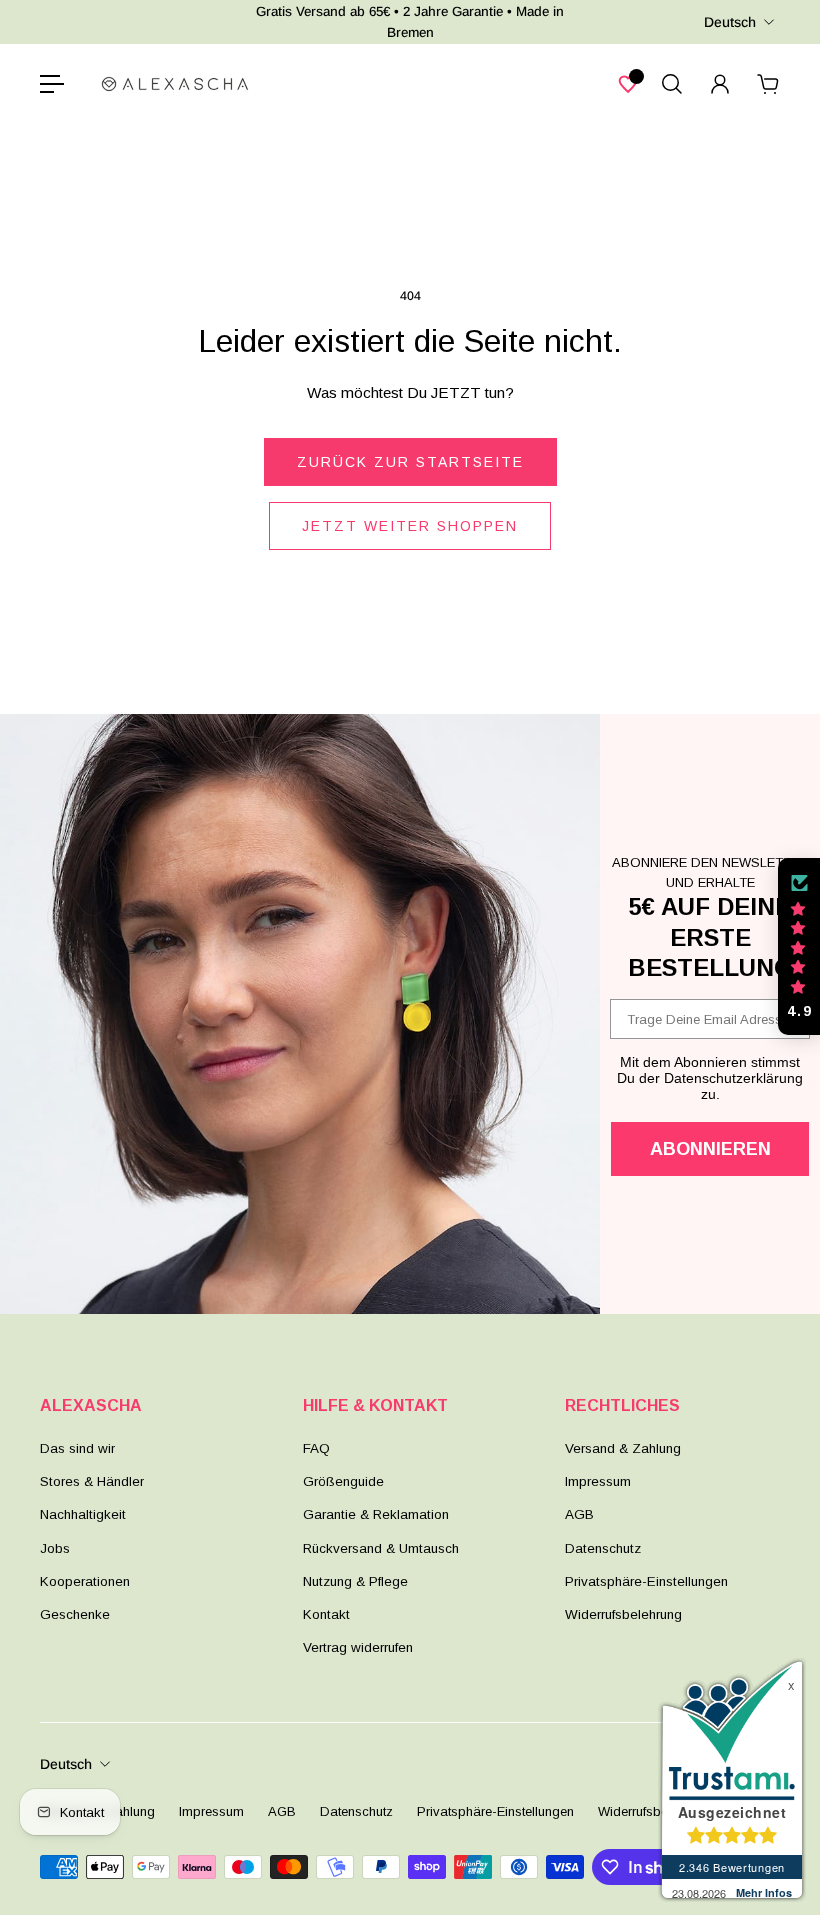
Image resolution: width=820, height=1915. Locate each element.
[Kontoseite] (720, 84)
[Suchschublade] (672, 84)
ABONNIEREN (710, 1149)
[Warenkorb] (768, 84)
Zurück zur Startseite (410, 462)
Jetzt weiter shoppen (410, 526)
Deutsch (730, 22)
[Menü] (52, 84)
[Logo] (175, 84)
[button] (799, 947)
